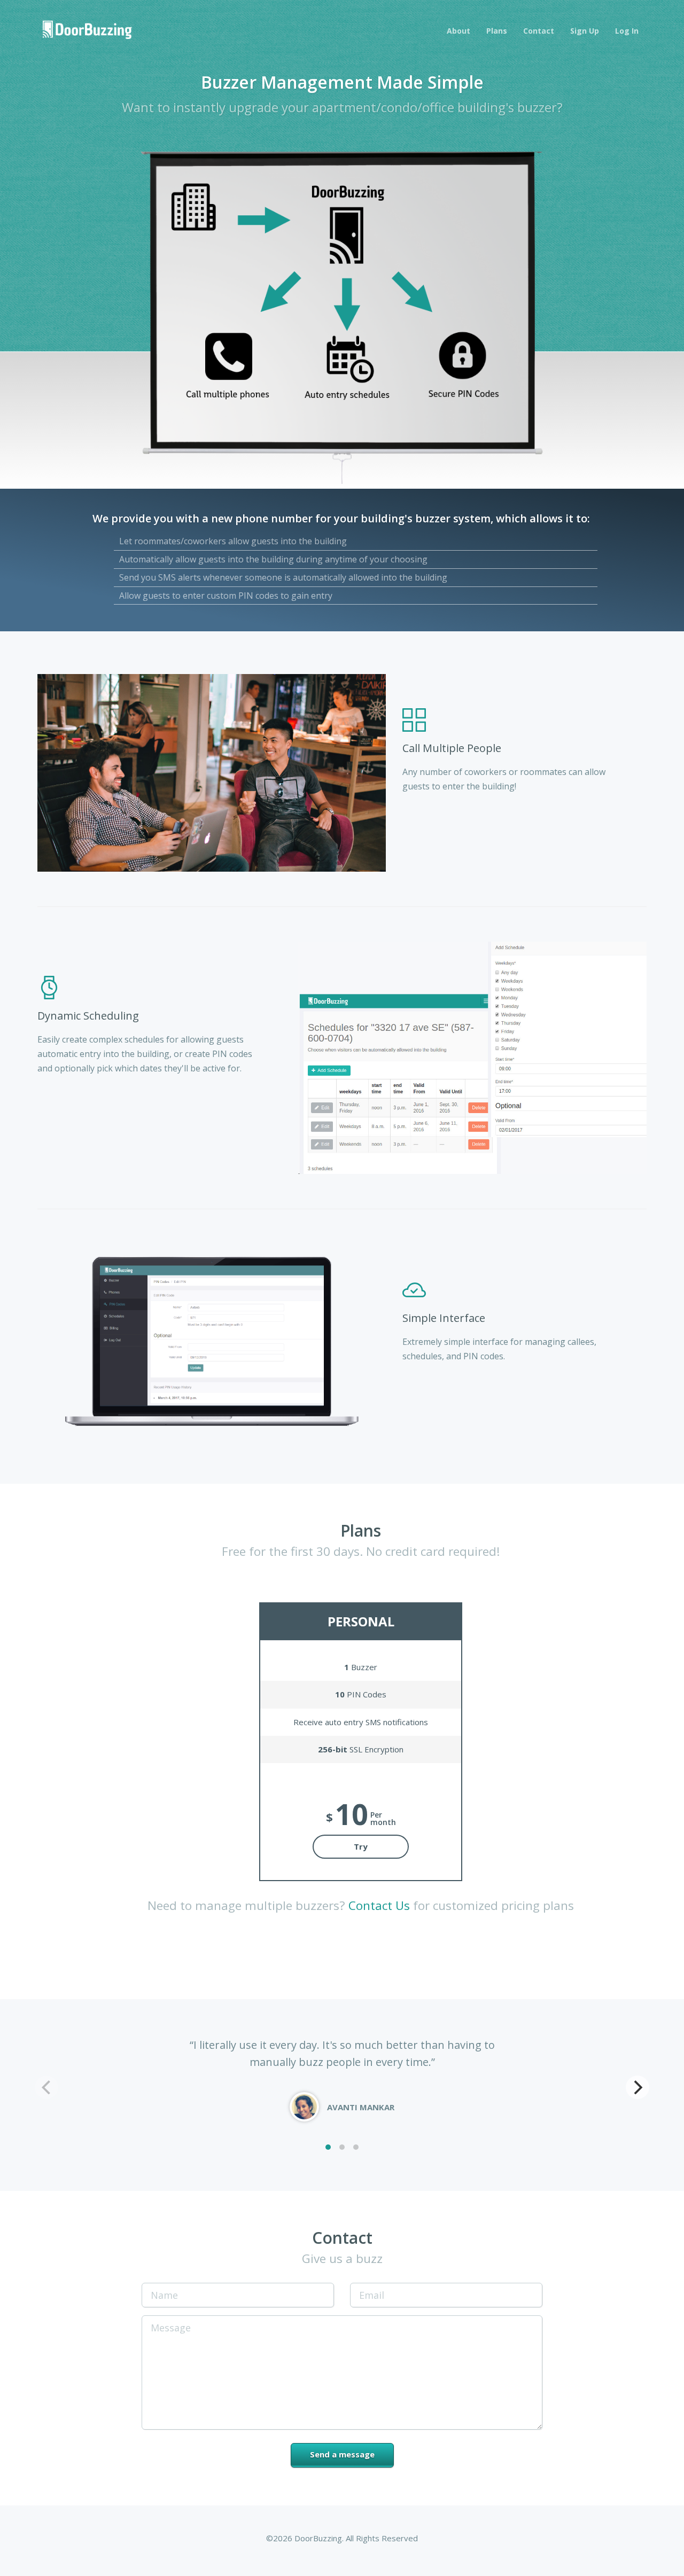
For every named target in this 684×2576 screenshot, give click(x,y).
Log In (627, 31)
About (458, 31)
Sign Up (585, 31)
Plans (497, 31)
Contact (539, 31)
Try (361, 1846)
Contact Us (379, 1905)
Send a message (342, 2454)
